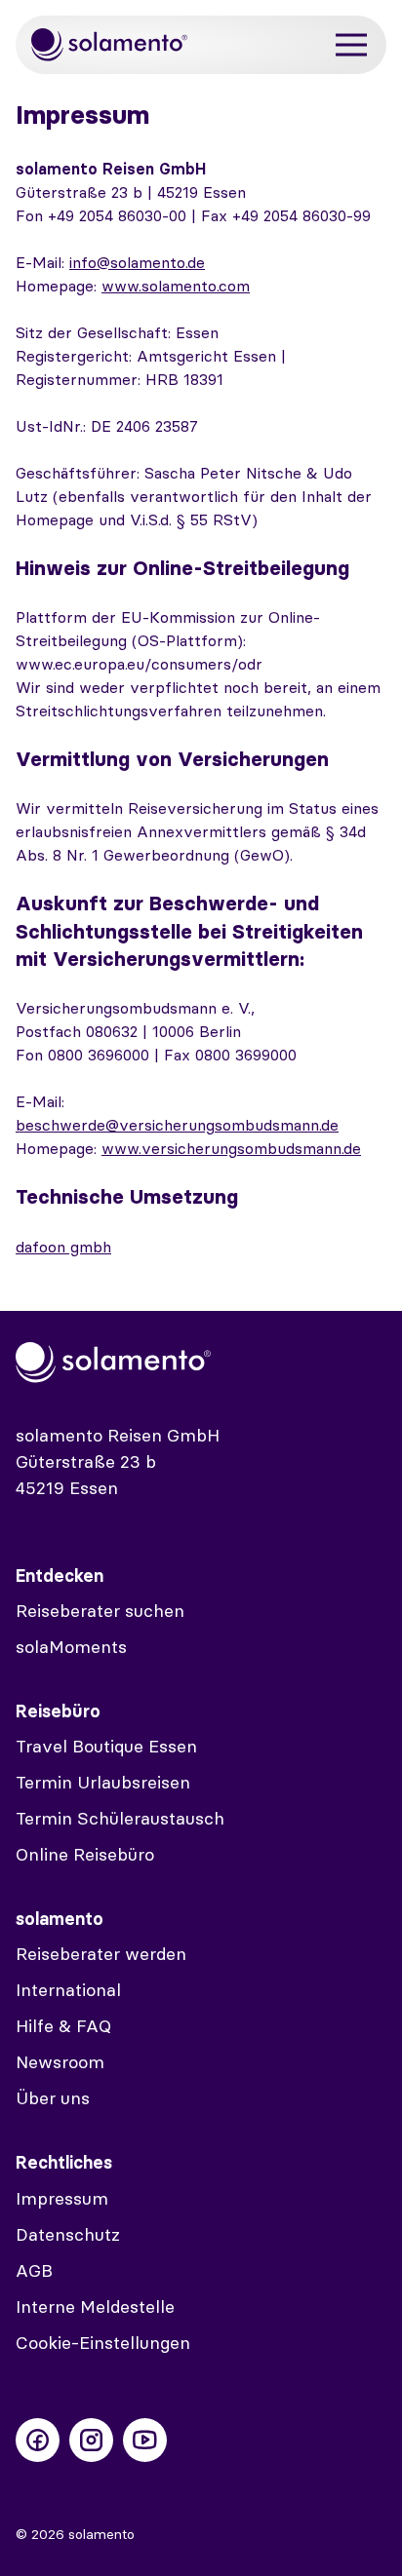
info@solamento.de (137, 262)
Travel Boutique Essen (106, 1746)
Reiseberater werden (101, 1954)
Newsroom (60, 2062)
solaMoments (71, 1647)
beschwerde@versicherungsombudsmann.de (177, 1125)
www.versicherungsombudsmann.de (231, 1148)
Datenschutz (68, 2234)
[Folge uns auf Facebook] (38, 2440)
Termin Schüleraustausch (120, 1818)
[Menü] (351, 45)
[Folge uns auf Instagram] (91, 2440)
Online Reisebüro (85, 1854)
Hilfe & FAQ (63, 2026)
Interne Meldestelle (95, 2307)
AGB (34, 2270)
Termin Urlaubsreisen (103, 1782)
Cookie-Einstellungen (103, 2343)
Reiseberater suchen (100, 1611)
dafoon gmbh (63, 1247)
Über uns (53, 2098)
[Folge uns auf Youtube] (145, 2440)
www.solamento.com (176, 286)
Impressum (62, 2198)
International (68, 1990)
